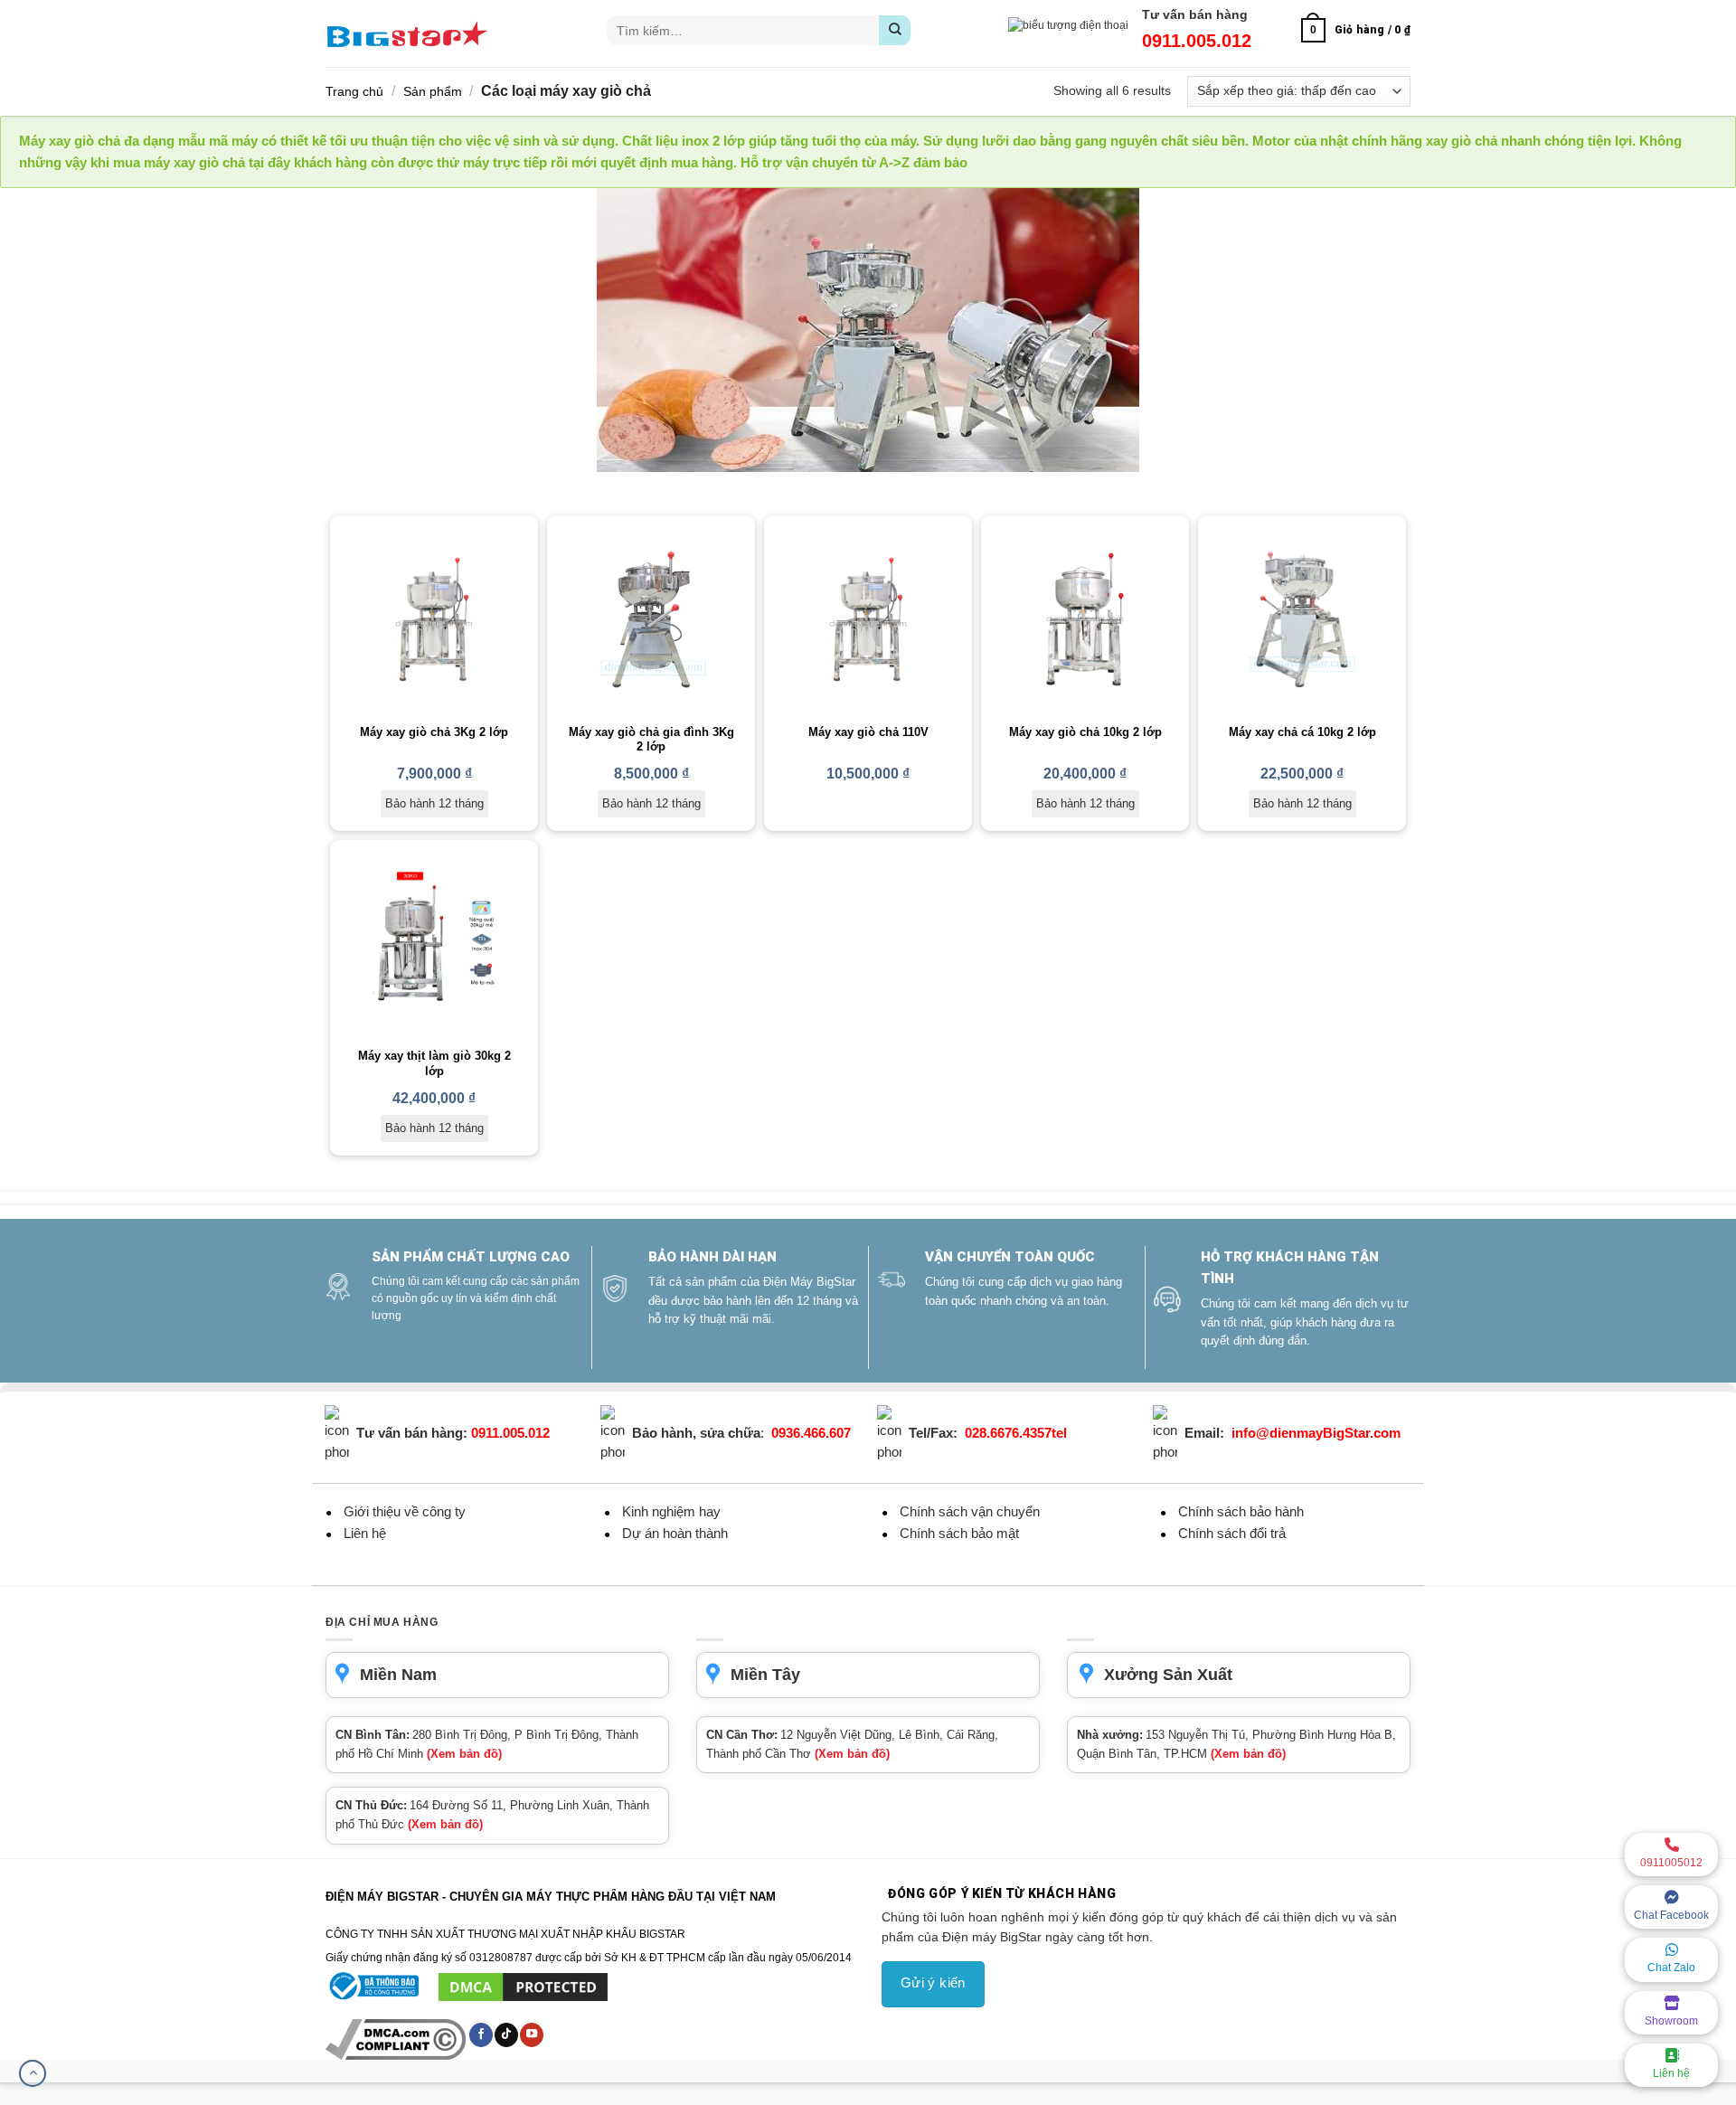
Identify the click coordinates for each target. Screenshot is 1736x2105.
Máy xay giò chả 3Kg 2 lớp (434, 732)
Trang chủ (354, 91)
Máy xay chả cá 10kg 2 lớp (1302, 732)
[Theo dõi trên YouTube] (532, 2034)
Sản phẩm (433, 91)
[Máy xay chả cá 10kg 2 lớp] (1302, 619)
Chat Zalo (1671, 1968)
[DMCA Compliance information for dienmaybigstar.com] (397, 2039)
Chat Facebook (1671, 1915)
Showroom (1671, 2021)
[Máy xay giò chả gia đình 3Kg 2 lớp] (651, 619)
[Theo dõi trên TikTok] (506, 2034)
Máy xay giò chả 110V (868, 732)
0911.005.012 (1197, 41)
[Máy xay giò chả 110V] (868, 619)
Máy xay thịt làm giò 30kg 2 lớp (434, 1063)
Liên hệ (1671, 2073)
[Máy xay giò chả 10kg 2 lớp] (1085, 619)
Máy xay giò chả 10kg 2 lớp (1085, 732)
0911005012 (1671, 1863)
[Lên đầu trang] (33, 2073)
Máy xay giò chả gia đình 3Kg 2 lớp (651, 740)
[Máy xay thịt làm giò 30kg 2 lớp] (434, 944)
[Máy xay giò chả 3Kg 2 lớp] (434, 619)
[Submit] (895, 30)
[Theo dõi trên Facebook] (481, 2034)
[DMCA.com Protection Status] (523, 1987)
